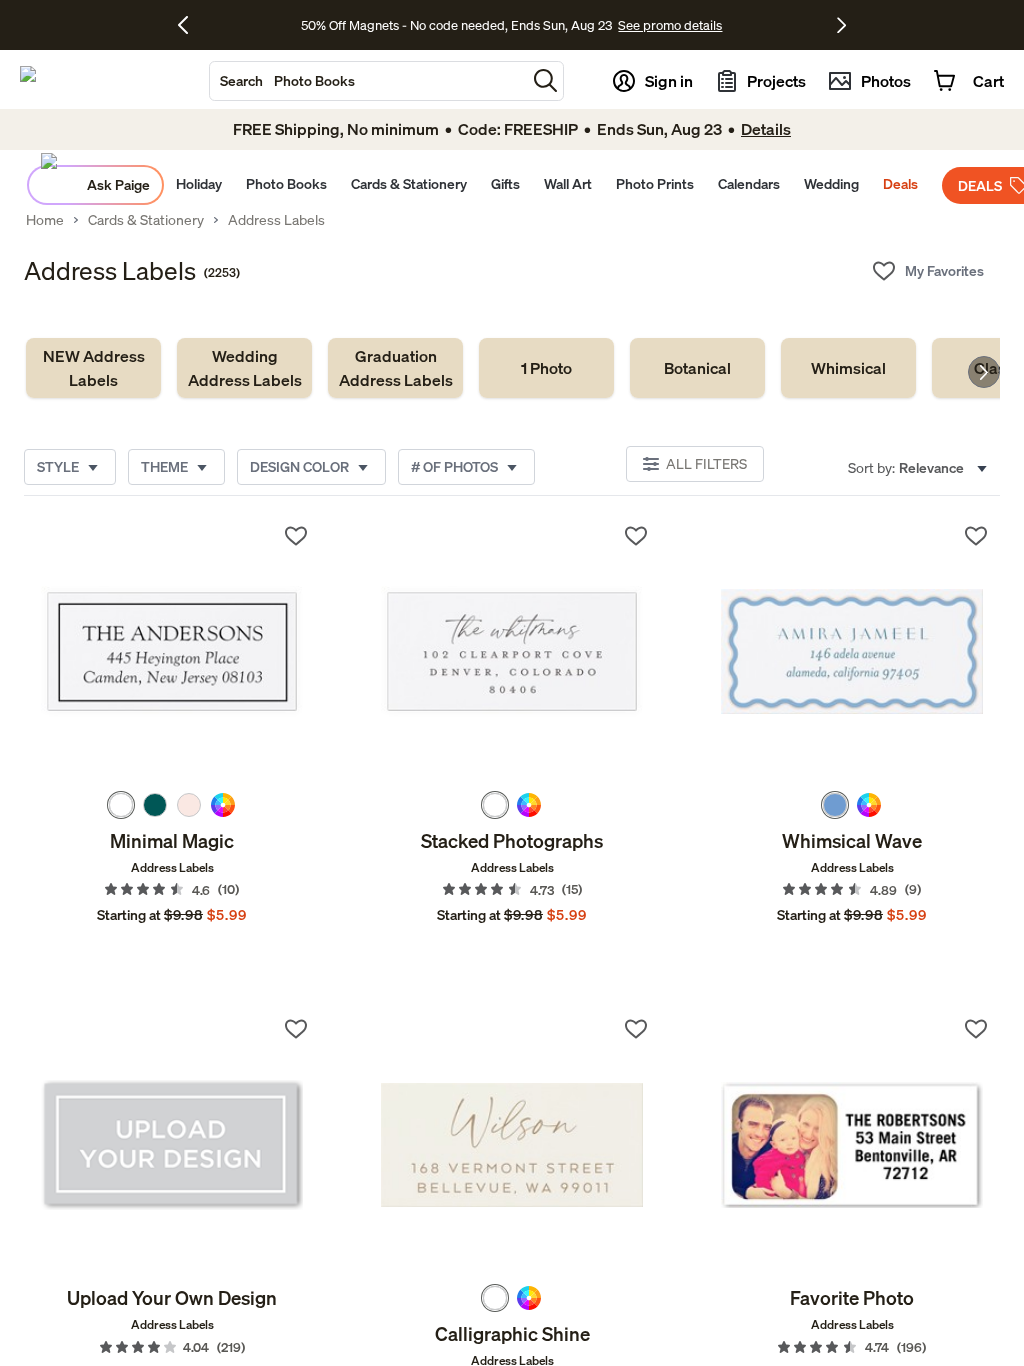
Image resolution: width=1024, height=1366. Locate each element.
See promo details (670, 25)
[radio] (121, 805)
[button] (545, 80)
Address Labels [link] (276, 220)
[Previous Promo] (190, 25)
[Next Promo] (841, 25)
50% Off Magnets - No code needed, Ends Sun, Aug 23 (456, 25)
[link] (93, 368)
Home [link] (45, 220)
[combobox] (368, 81)
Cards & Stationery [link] (146, 220)
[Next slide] (984, 372)
